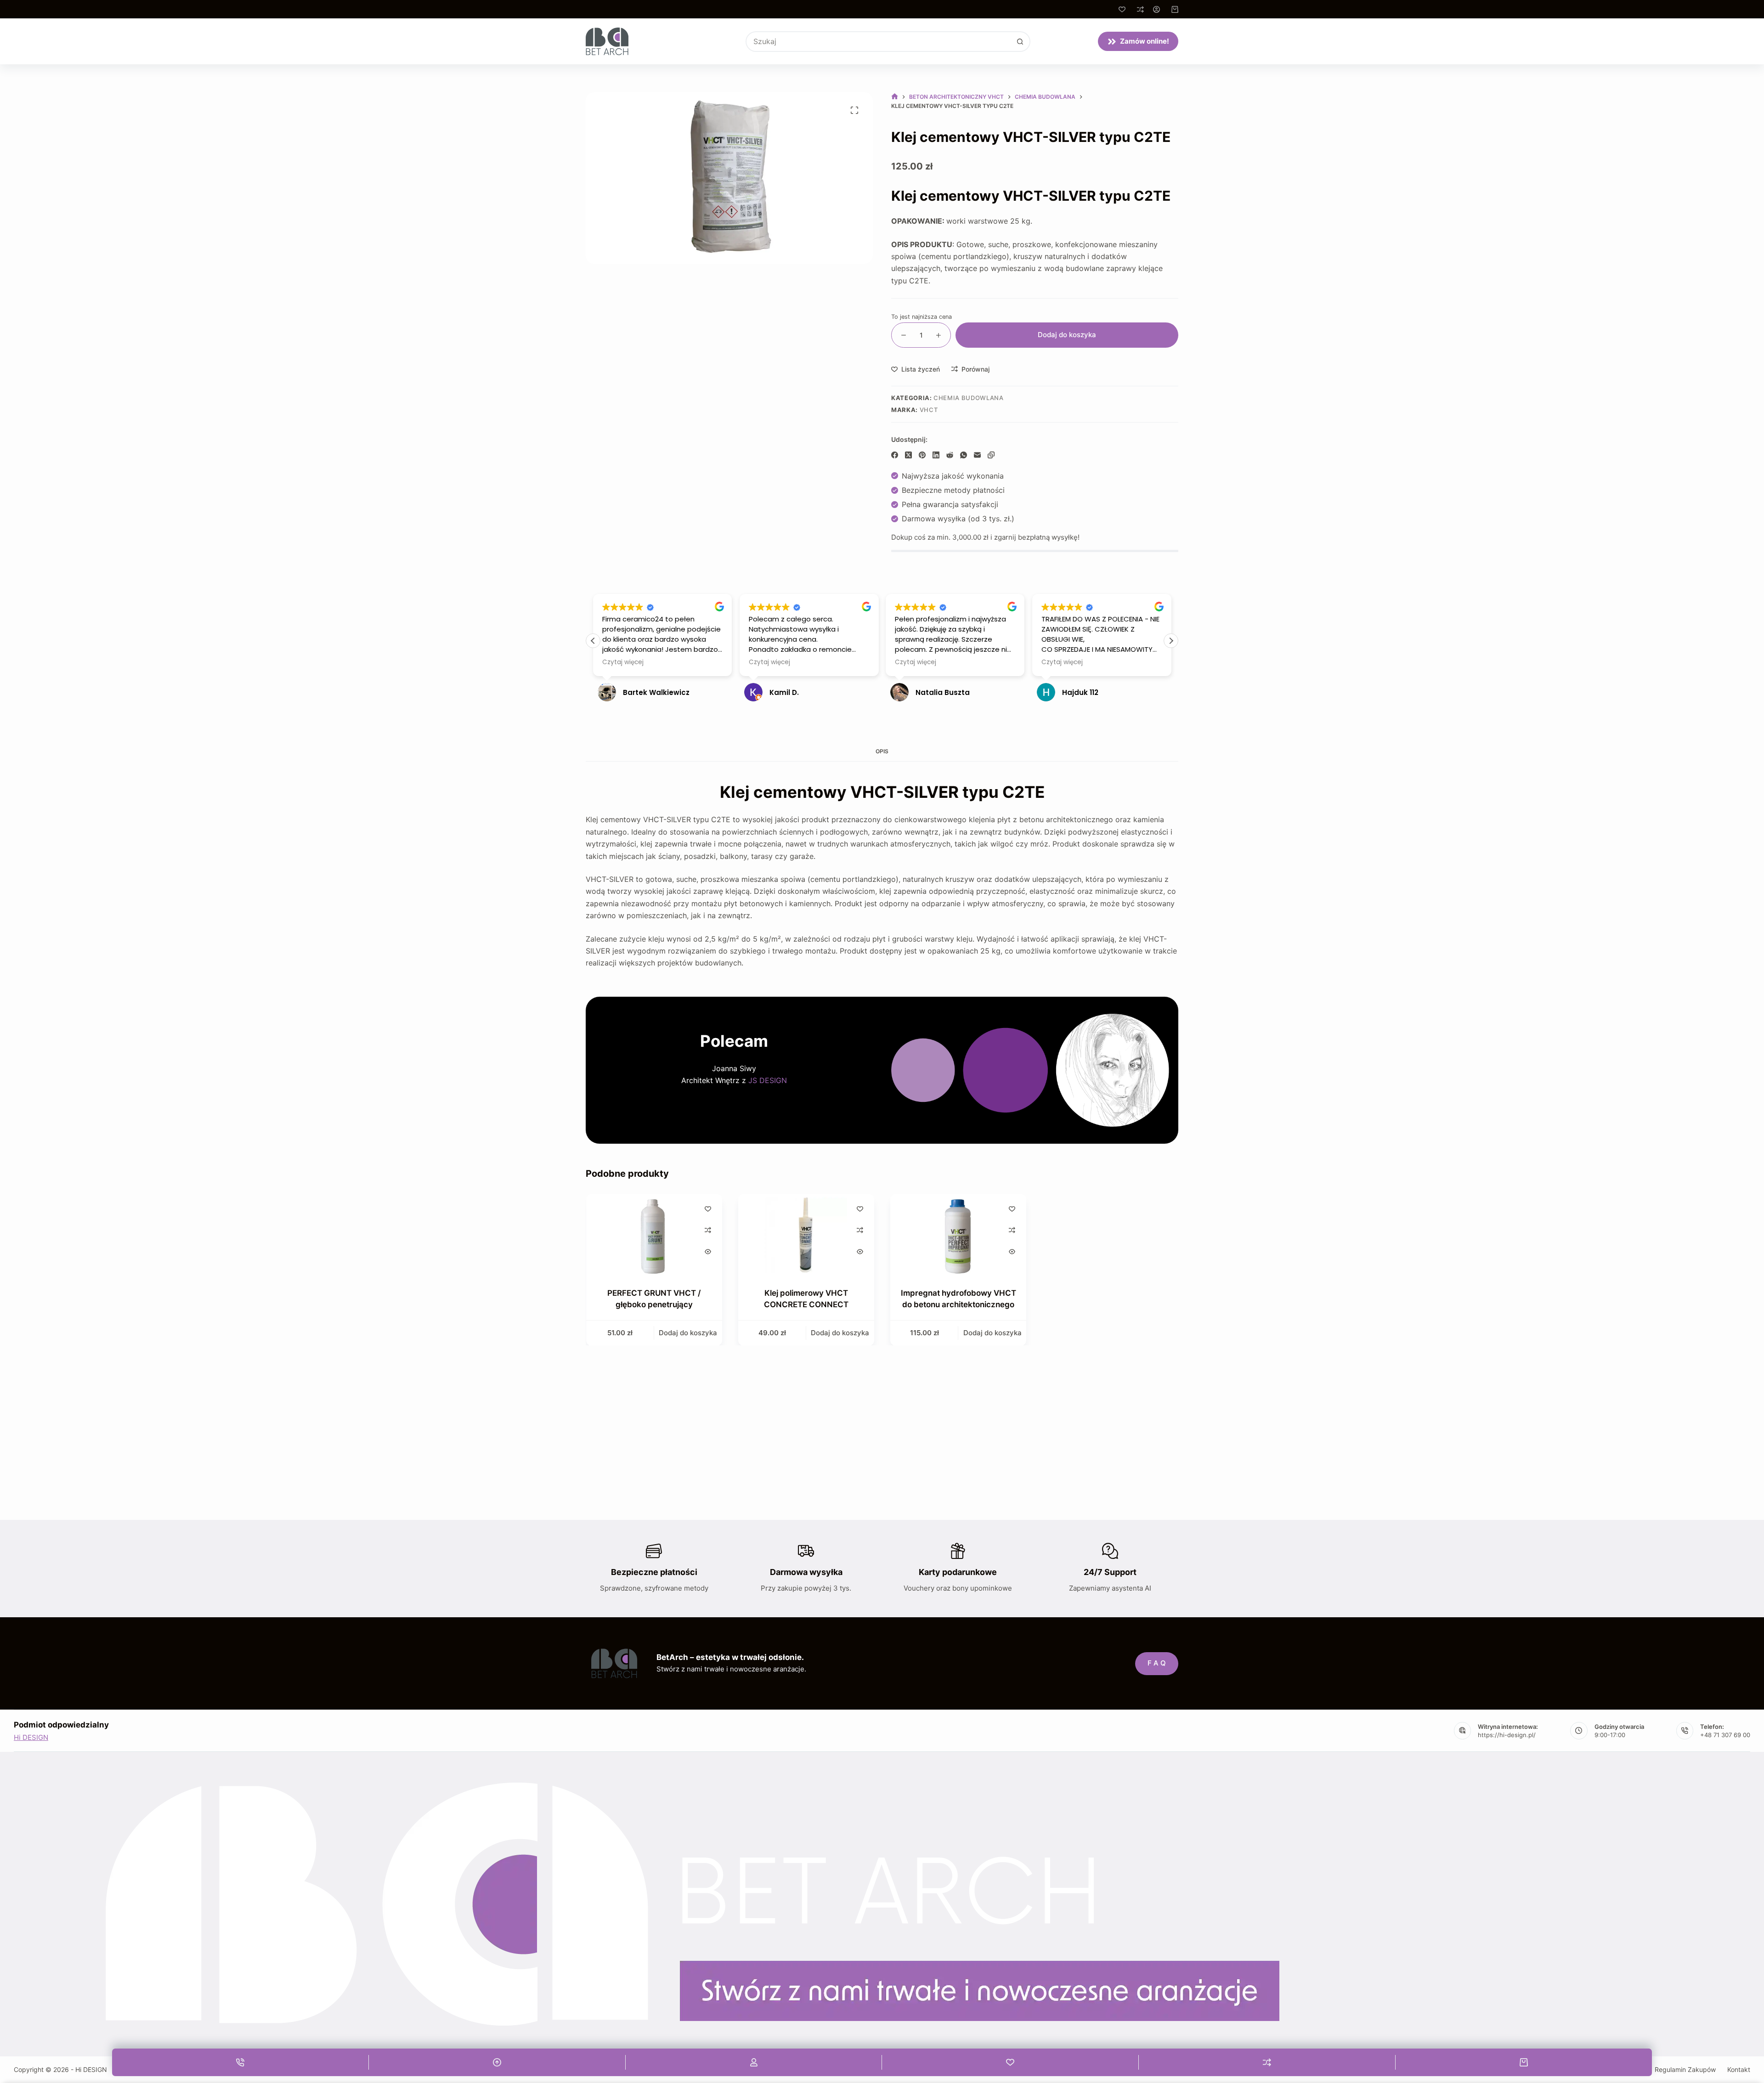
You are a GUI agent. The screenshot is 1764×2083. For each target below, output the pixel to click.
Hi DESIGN (31, 1737)
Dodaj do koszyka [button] (688, 1332)
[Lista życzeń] (1122, 9)
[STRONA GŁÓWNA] (895, 97)
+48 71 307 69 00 (1725, 1735)
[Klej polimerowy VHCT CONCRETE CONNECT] (806, 1235)
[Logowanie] (1156, 9)
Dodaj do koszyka (1067, 335)
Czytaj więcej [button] (623, 662)
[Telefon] (240, 2062)
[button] (1171, 641)
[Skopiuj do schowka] (991, 455)
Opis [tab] (882, 751)
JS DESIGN (768, 1080)
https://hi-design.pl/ (1507, 1735)
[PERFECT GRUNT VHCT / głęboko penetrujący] (654, 1235)
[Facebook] (895, 455)
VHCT (929, 410)
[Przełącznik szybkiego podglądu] (707, 1252)
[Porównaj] (1140, 9)
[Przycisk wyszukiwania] (1020, 42)
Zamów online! (1145, 41)
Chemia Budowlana (968, 398)
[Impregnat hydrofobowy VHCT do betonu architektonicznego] (958, 1235)
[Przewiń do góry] (497, 2062)
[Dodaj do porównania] (707, 1230)
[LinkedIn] (936, 455)
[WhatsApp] (964, 455)
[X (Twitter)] (908, 455)
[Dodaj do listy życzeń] (707, 1208)
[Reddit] (950, 455)
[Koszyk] (1524, 2062)
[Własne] (754, 2062)
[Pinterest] (922, 455)
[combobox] (879, 42)
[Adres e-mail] (977, 455)
